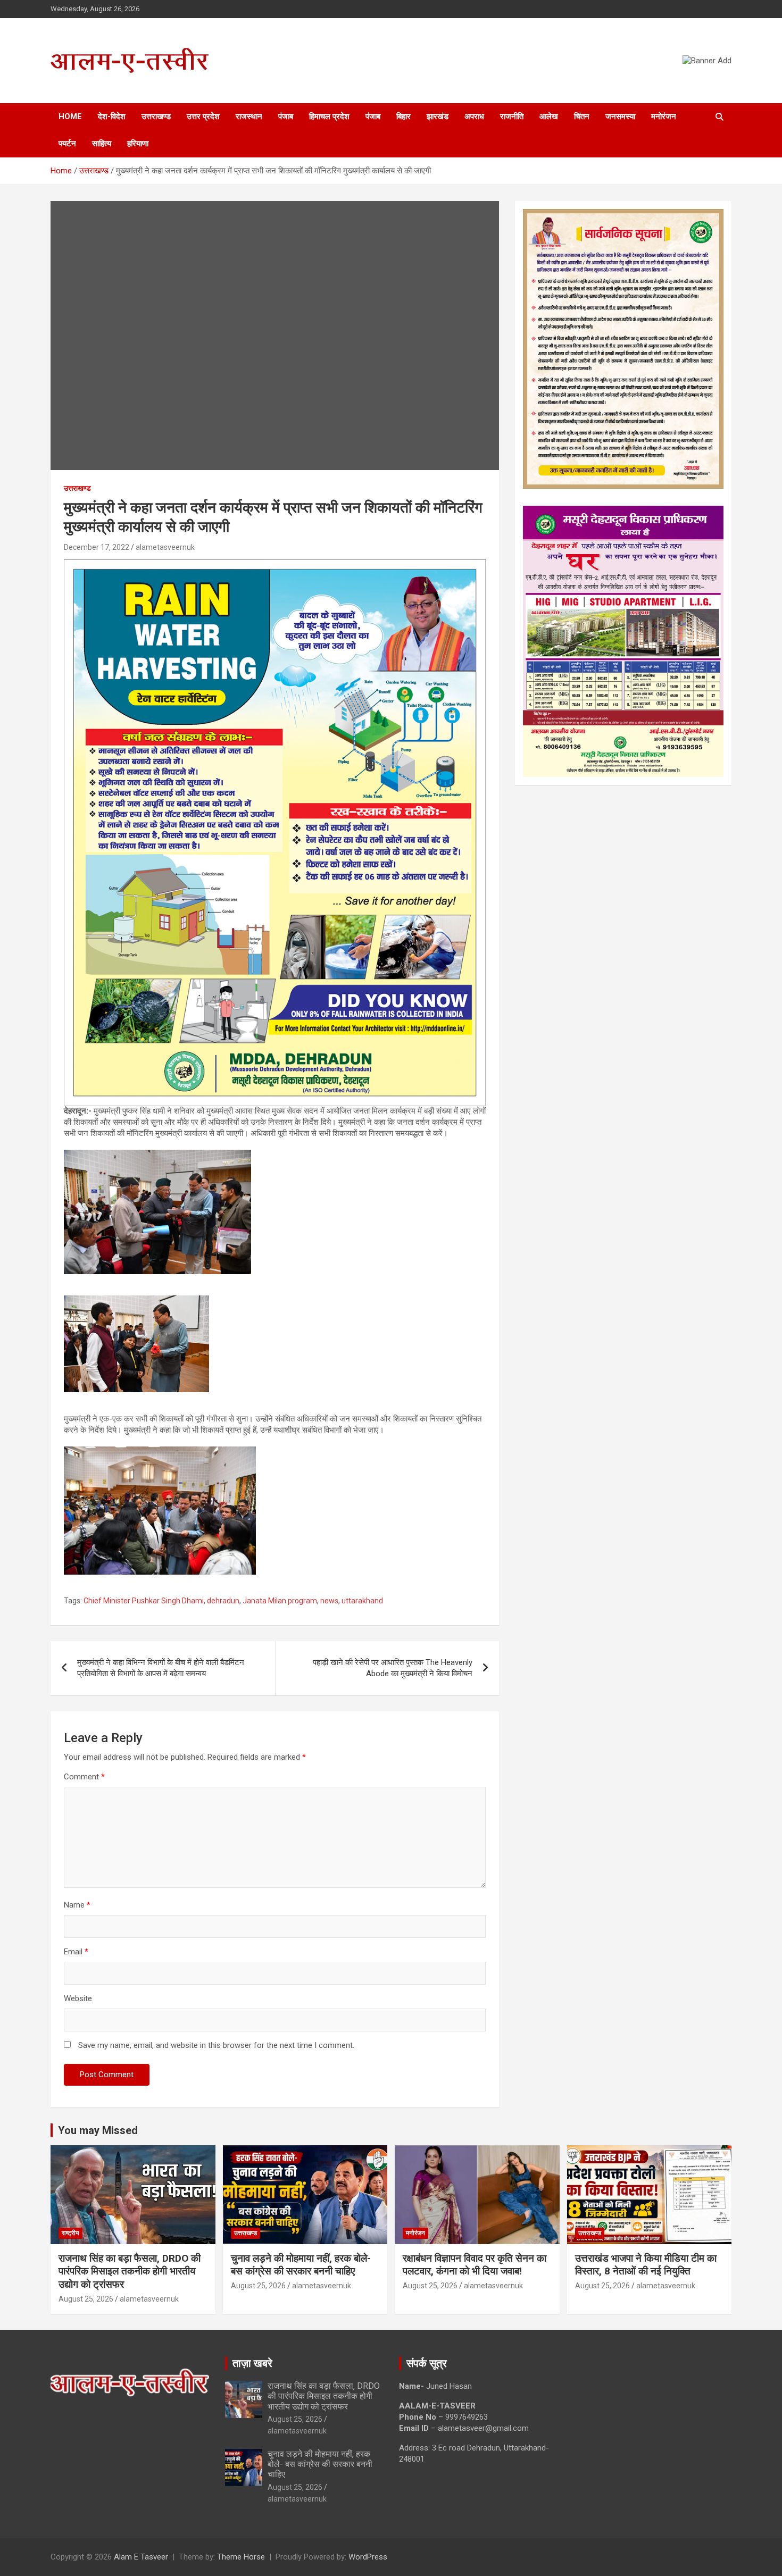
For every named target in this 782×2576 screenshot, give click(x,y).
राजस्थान (249, 116)
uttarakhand (362, 1601)
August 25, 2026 (86, 2299)
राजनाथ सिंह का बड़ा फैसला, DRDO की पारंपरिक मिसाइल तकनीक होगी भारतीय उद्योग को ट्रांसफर (130, 2271)
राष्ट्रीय (70, 2233)
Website (78, 1998)
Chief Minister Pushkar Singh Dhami (144, 1601)
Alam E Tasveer (141, 2557)
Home (70, 116)
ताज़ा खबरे (252, 2363)
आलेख (549, 116)
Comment (84, 1777)
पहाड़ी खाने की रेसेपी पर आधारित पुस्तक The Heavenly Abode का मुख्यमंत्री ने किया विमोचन (393, 1668)
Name (77, 1905)
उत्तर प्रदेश (203, 116)
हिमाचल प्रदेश (329, 116)
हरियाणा (138, 144)
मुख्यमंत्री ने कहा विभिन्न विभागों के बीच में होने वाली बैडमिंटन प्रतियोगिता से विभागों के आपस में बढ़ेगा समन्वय (161, 1668)
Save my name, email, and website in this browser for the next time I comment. (216, 2045)
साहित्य (102, 144)
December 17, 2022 (97, 547)
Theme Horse (241, 2557)
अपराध (474, 116)
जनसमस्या (620, 116)
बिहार (404, 116)
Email (76, 1952)
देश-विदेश (112, 116)
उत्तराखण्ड (156, 116)
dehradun (223, 1601)
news (329, 1601)
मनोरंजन (664, 116)
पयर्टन (67, 144)
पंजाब (286, 116)
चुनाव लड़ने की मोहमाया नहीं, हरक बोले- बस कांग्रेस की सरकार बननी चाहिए (301, 2265)
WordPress (368, 2557)
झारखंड (438, 116)
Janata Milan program (280, 1601)
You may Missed (98, 2130)
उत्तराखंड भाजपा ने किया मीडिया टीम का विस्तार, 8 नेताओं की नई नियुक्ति (646, 2265)
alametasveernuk (165, 547)
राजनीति (512, 116)
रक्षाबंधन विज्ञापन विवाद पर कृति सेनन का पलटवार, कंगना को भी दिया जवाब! (475, 2265)
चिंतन (582, 116)
